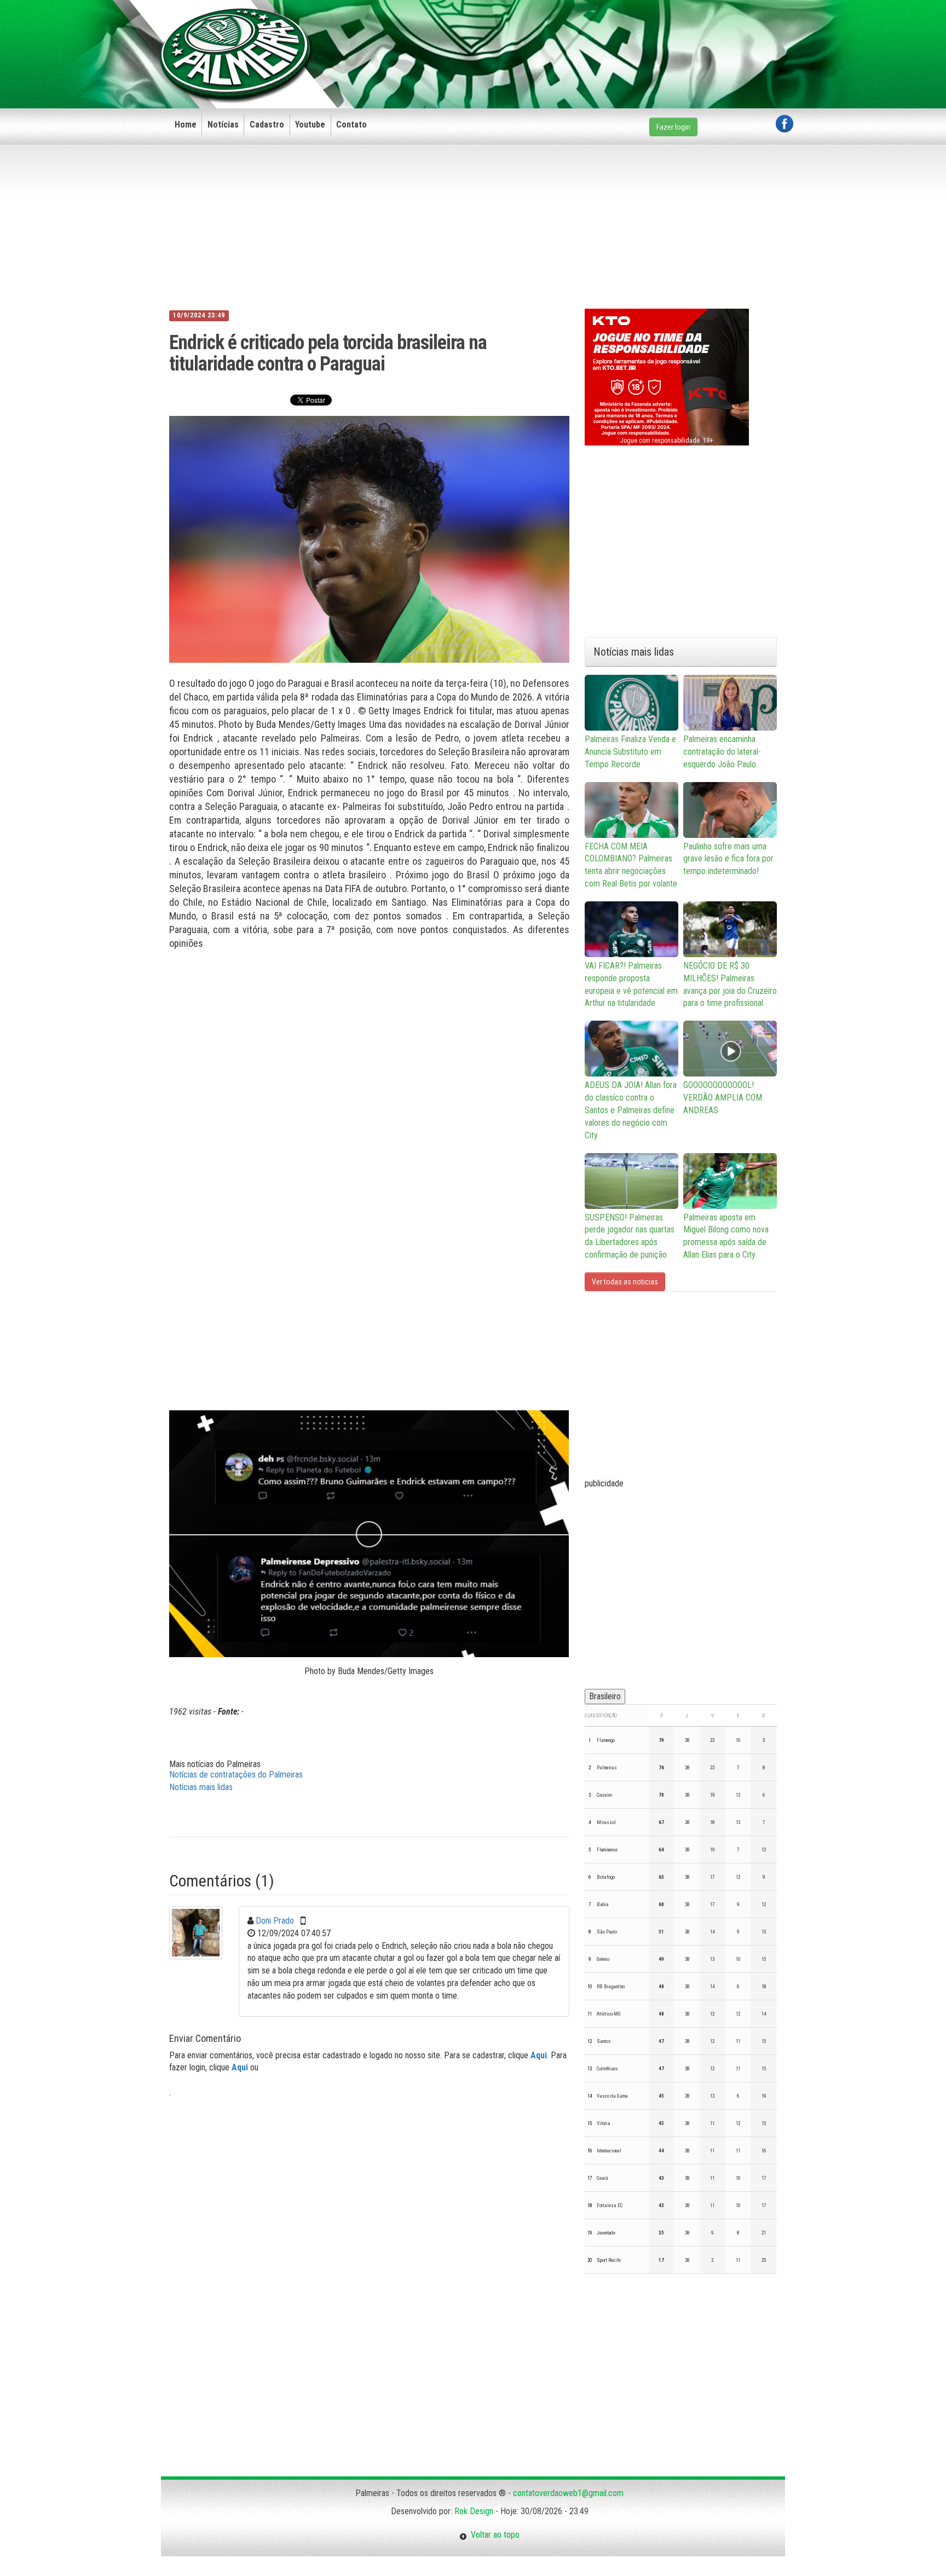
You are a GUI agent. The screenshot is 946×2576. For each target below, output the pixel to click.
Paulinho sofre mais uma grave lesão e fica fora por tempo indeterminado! (728, 859)
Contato (351, 125)
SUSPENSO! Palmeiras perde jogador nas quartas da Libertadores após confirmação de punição (630, 1236)
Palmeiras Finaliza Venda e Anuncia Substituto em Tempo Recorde (630, 752)
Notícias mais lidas (201, 1787)
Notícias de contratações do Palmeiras (236, 1775)
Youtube (310, 125)
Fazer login (673, 127)
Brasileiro (605, 1696)
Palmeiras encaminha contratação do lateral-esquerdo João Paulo (722, 752)
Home (186, 125)
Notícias (223, 125)
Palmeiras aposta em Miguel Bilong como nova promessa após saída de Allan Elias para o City (726, 1236)
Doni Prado (275, 1921)
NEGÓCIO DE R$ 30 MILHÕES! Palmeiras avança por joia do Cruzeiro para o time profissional (730, 985)
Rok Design (474, 2511)
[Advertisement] (594, 37)
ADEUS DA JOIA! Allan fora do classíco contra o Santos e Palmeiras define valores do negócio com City (631, 1110)
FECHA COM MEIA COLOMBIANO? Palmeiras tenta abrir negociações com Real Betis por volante (631, 865)
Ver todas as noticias (625, 1282)
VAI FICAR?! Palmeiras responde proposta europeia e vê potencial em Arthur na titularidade (631, 985)
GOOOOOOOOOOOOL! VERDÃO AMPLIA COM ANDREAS (723, 1098)
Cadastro (267, 125)
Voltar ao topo (493, 2535)
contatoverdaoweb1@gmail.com (568, 2493)
